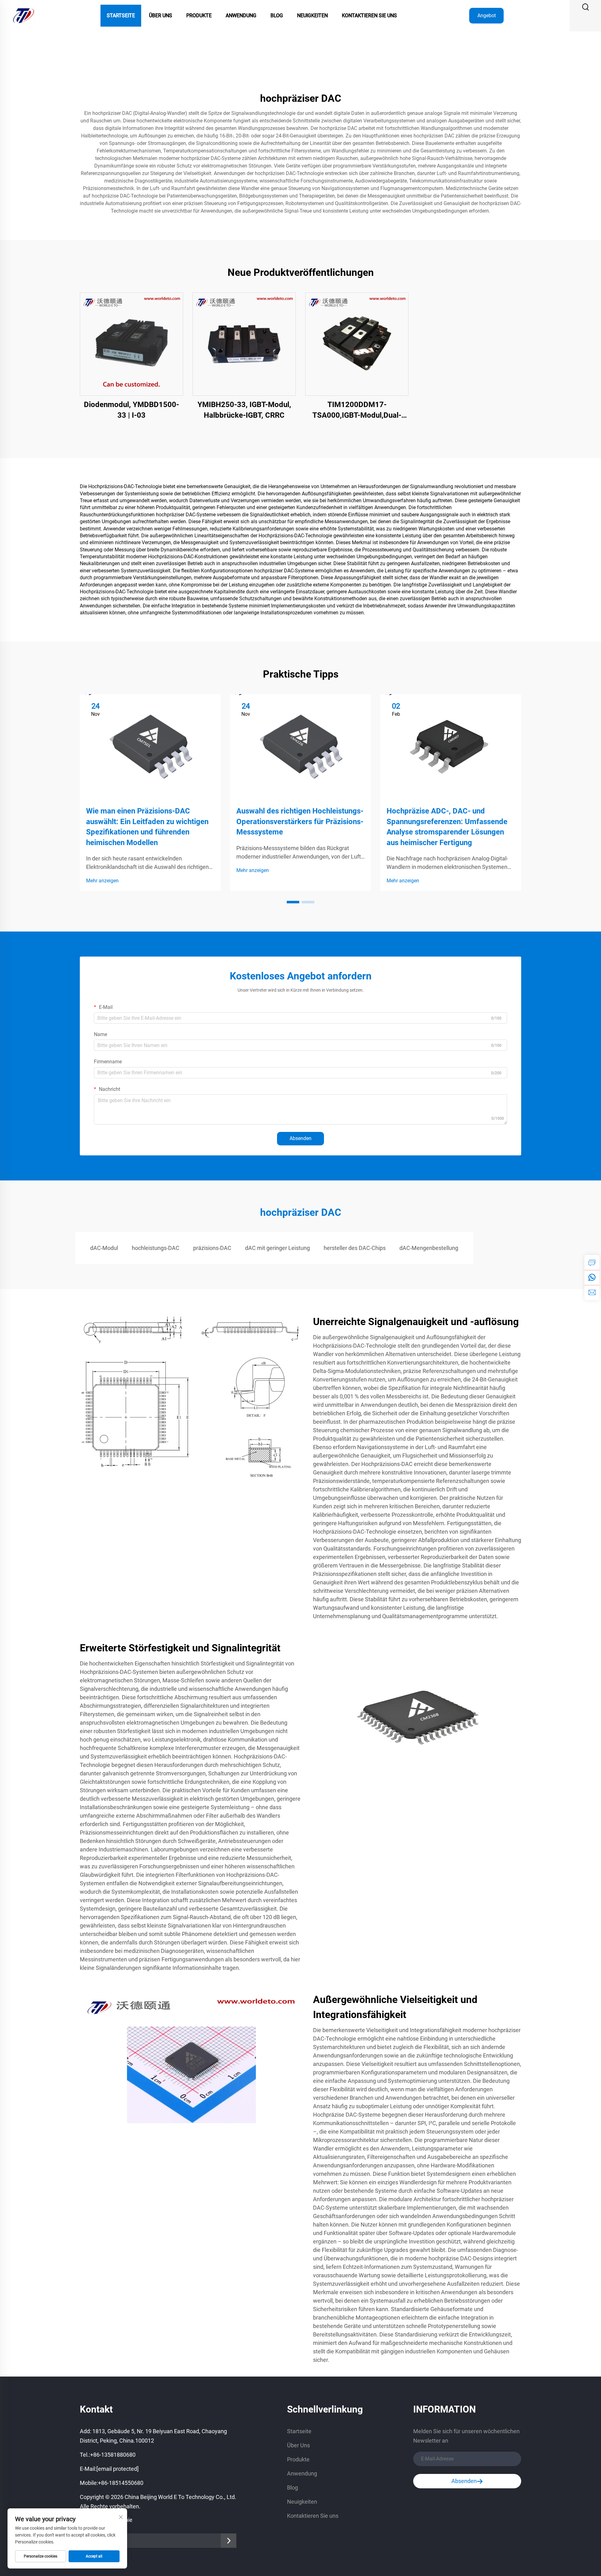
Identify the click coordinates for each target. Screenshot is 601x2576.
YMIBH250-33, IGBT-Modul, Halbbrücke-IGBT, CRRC (244, 410)
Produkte (199, 15)
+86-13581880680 (113, 2455)
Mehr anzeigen (102, 881)
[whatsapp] (592, 1278)
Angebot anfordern (487, 18)
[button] (293, 902)
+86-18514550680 (121, 2483)
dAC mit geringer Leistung (277, 1248)
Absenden (300, 1138)
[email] (592, 1293)
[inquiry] (592, 1262)
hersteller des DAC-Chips (355, 1248)
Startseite (121, 15)
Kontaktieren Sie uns (369, 15)
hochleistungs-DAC (156, 1248)
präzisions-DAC (212, 1248)
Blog (277, 15)
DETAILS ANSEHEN (132, 344)
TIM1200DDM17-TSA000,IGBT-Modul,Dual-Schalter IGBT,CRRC (357, 410)
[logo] (23, 15)
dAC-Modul (104, 1248)
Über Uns (161, 15)
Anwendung (241, 15)
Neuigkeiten (312, 15)
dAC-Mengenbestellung (429, 1248)
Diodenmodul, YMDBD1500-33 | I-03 (131, 410)
